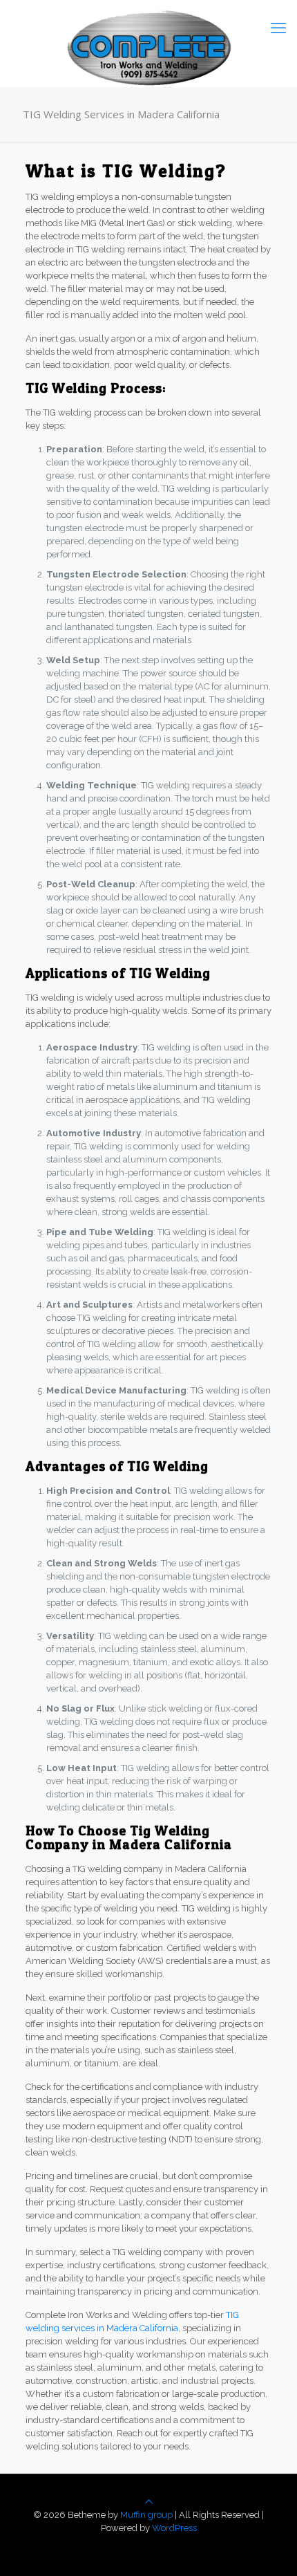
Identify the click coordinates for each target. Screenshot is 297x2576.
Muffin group (146, 2515)
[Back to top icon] (149, 2502)
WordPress (174, 2528)
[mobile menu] (278, 28)
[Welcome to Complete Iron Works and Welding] (148, 28)
